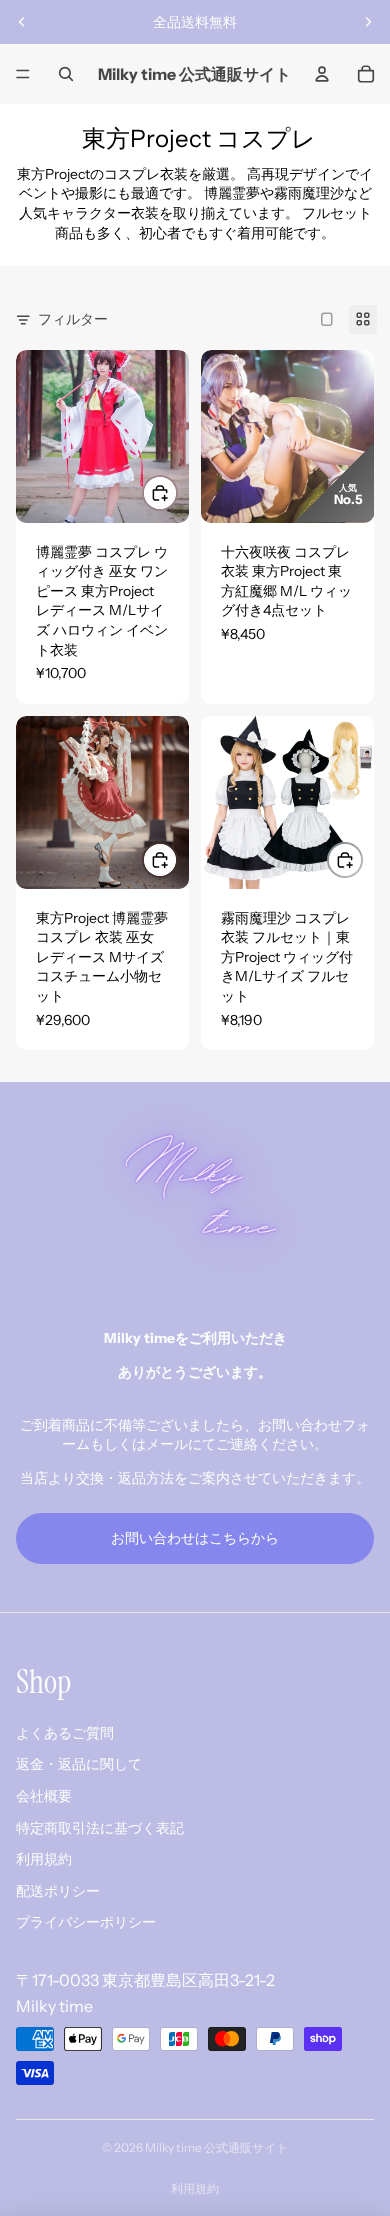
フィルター (73, 319)
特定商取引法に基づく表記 (100, 1828)
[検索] (66, 74)
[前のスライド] (22, 22)
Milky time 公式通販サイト (216, 2147)
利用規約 (44, 1859)
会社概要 (44, 1796)
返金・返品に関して (79, 1764)
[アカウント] (322, 74)
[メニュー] (23, 74)
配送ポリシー (58, 1891)
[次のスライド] (368, 22)
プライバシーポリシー (86, 1922)
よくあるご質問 (65, 1733)
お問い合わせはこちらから (195, 1538)
